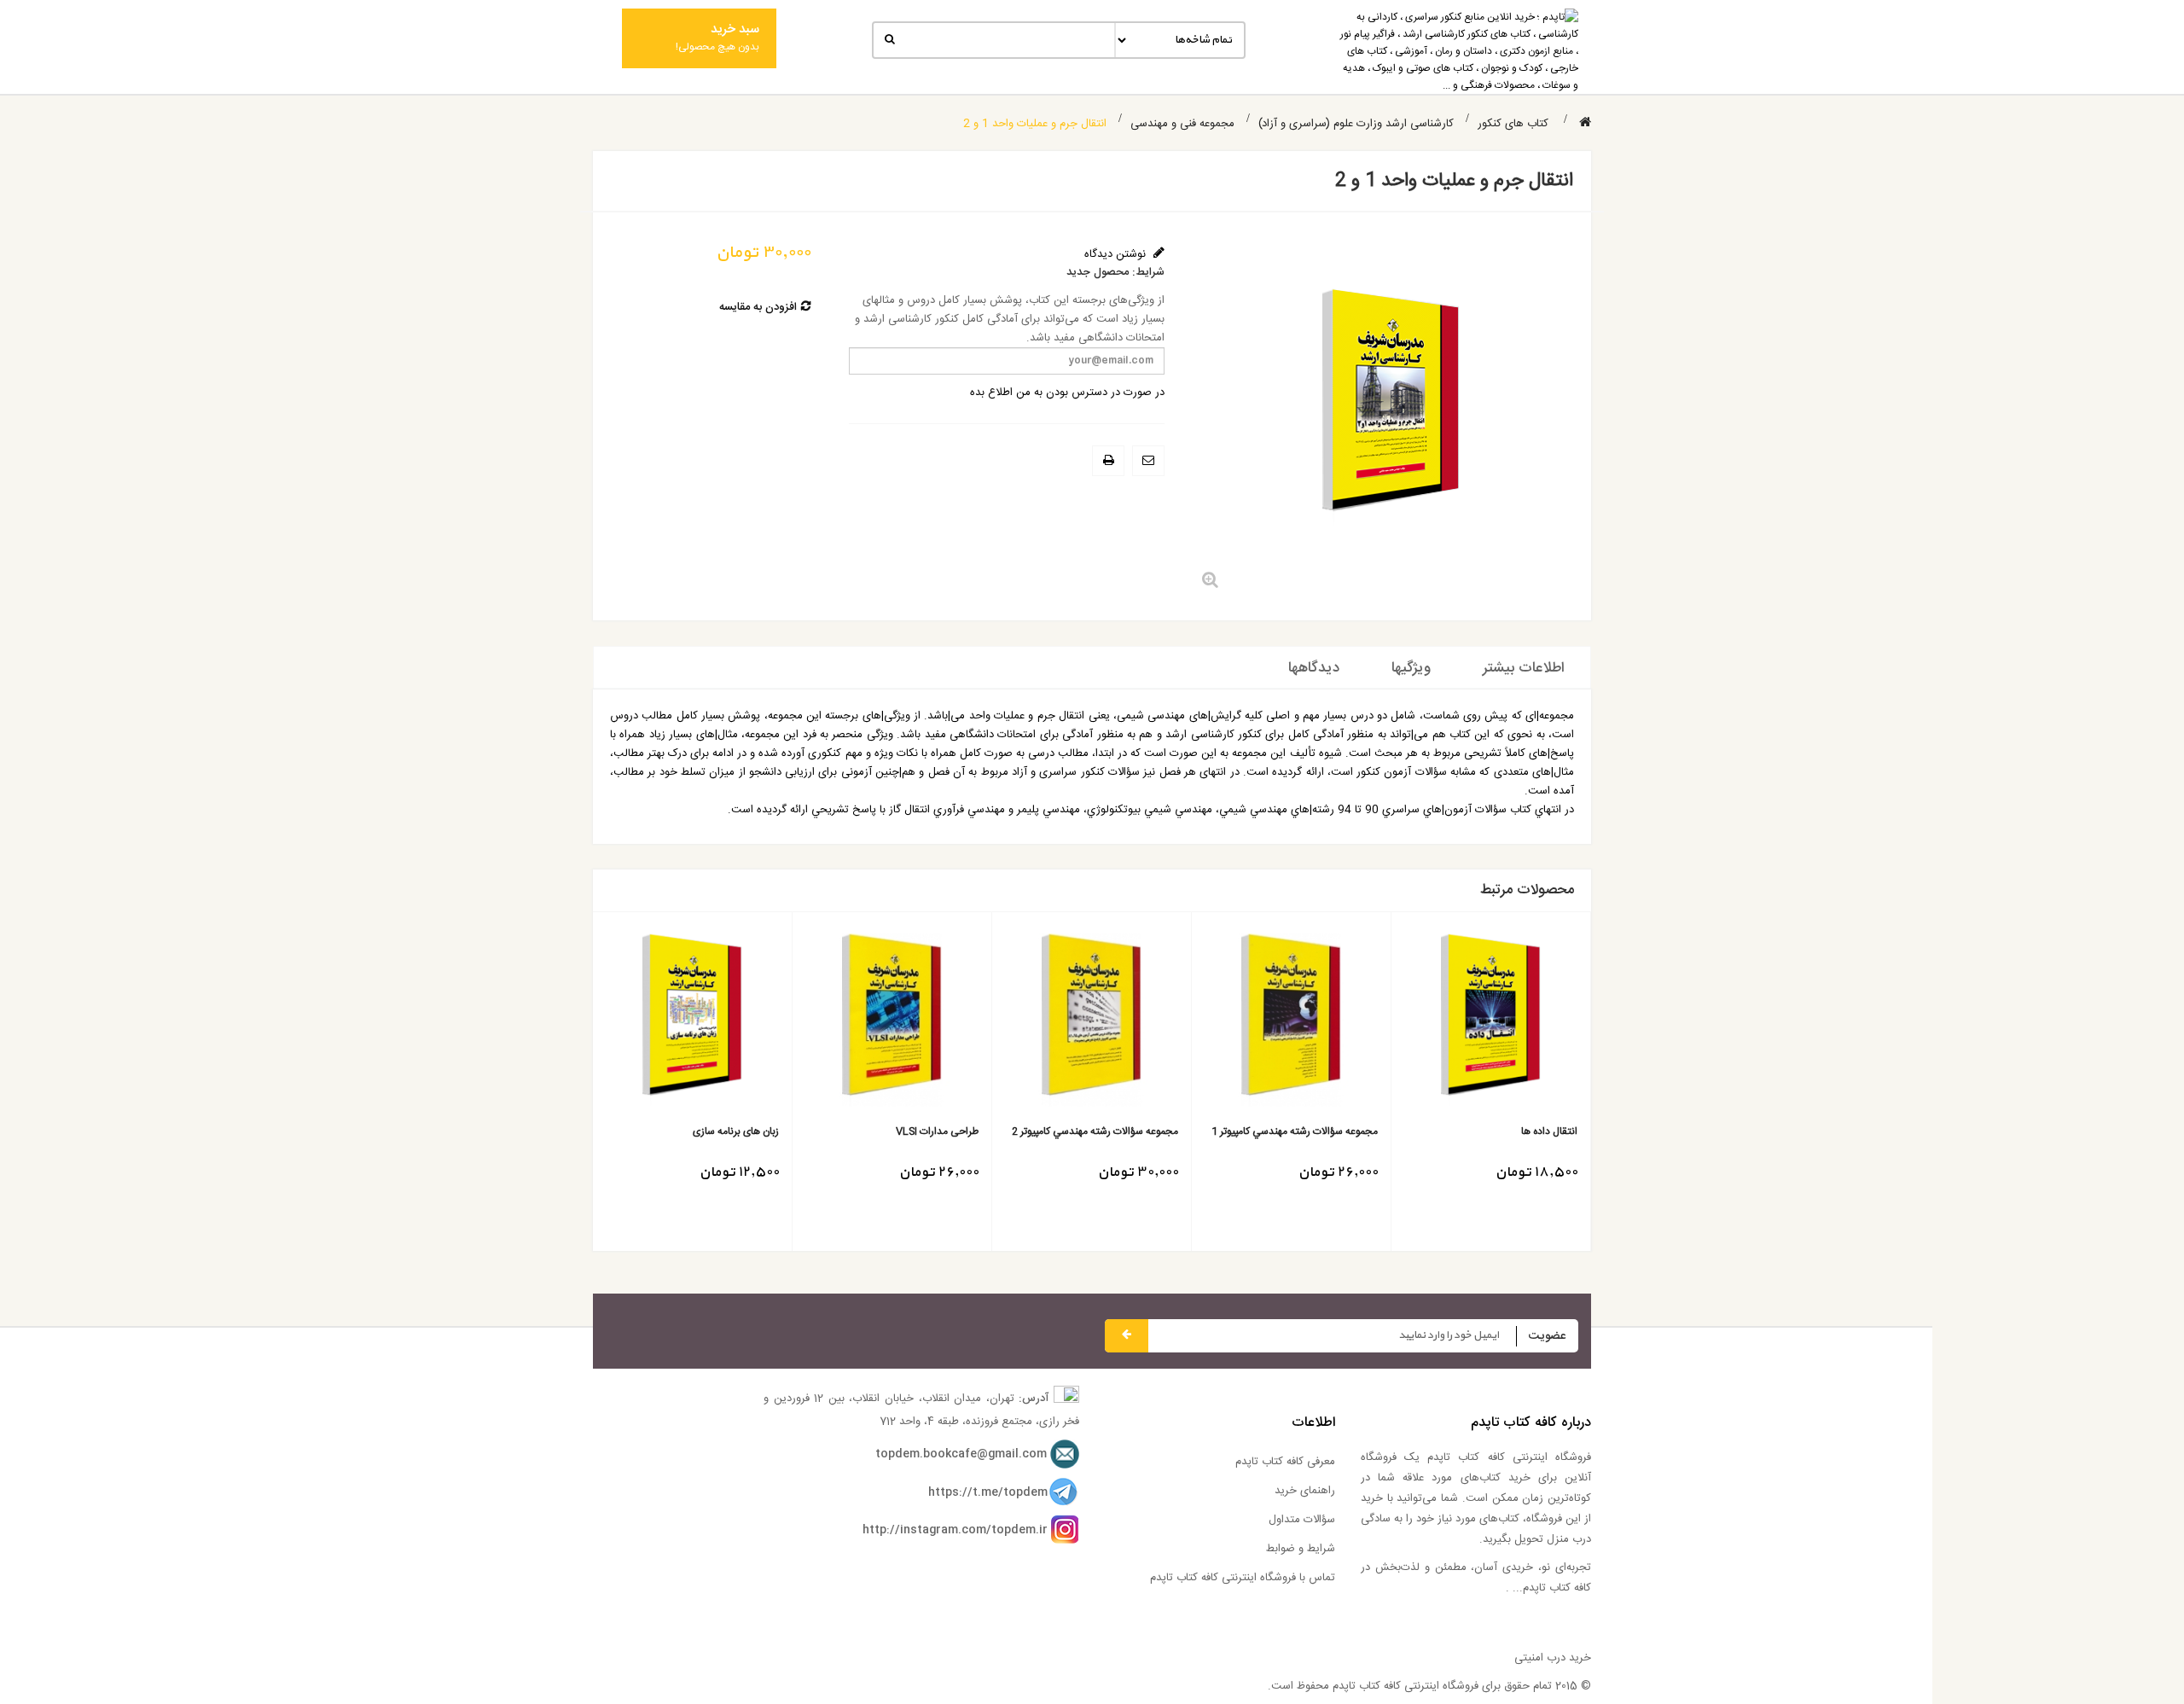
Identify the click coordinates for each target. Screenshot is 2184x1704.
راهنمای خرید (1305, 1491)
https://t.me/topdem (988, 1492)
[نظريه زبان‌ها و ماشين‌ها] (886, 1021)
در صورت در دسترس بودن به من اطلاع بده (1067, 393)
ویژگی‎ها (1411, 668)
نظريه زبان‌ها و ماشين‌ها (924, 1132)
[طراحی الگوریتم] (1485, 1021)
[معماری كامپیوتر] (686, 1021)
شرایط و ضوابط (1301, 1549)
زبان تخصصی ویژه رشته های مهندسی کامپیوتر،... (1294, 1139)
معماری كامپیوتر (742, 1132)
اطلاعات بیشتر (1524, 668)
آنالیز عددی (1150, 1132)
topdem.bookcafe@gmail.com (961, 1454)
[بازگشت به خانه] (1585, 123)
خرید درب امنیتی (1553, 1658)
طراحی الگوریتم (1540, 1132)
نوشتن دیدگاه (1117, 254)
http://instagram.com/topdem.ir (955, 1530)
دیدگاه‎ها (1314, 668)
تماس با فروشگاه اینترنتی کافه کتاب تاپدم (1243, 1578)
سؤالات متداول (1302, 1520)
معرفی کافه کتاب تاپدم (1285, 1462)
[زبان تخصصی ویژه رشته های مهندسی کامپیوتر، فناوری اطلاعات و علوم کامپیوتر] (1285, 1021)
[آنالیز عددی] (1086, 1021)
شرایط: (1148, 273)
